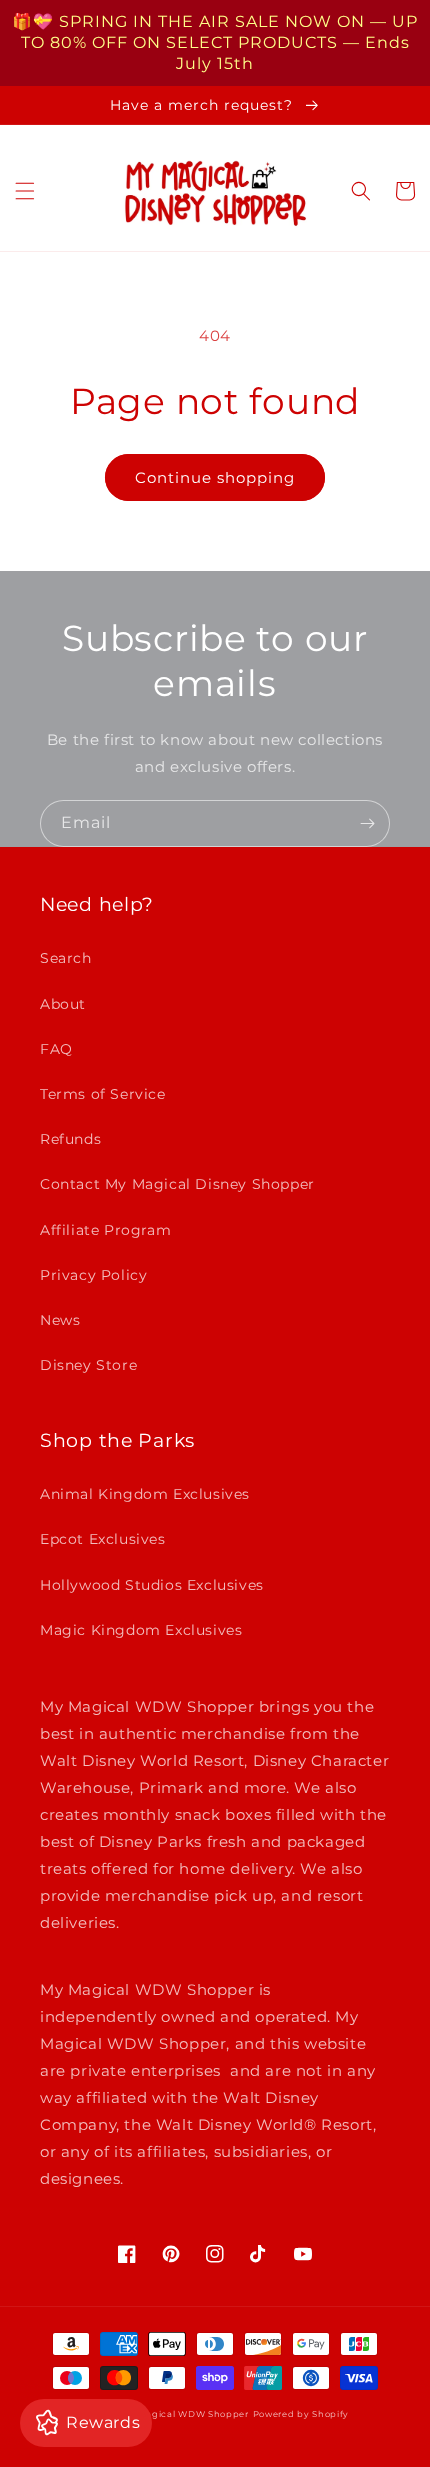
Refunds (70, 1139)
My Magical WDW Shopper (184, 2414)
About (63, 1004)
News (60, 1320)
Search (66, 958)
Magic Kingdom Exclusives (141, 1630)
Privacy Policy (93, 1275)
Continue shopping (215, 477)
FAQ (56, 1049)
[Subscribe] (367, 823)
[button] (25, 191)
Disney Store (88, 1365)
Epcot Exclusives (103, 1539)
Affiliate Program (105, 1230)
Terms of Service (103, 1094)
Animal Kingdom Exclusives (145, 1494)
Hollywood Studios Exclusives (152, 1585)
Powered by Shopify (301, 2414)
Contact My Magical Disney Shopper (177, 1184)
